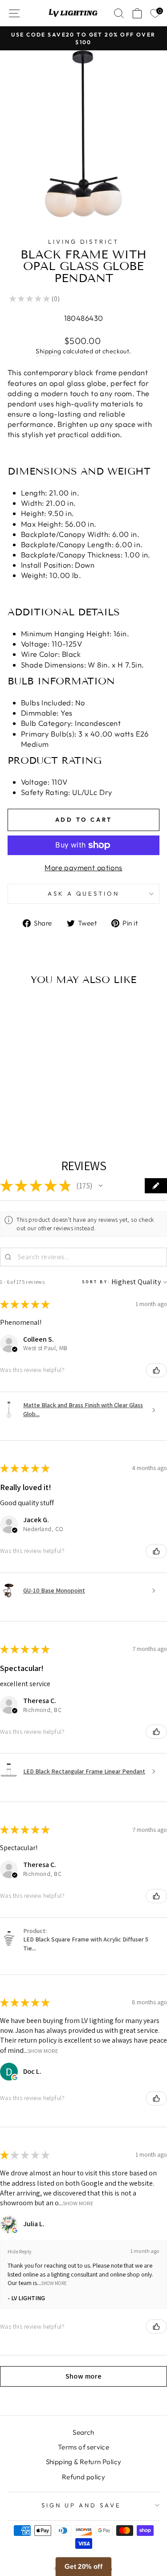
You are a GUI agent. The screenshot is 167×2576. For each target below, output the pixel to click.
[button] (101, 1186)
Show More (43, 2050)
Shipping (48, 351)
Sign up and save (81, 2505)
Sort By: (96, 1282)
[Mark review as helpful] (156, 1370)
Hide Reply (20, 2251)
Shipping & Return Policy (84, 2462)
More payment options (83, 867)
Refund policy (83, 2477)
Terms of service (84, 2447)
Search (83, 2432)
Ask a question (84, 893)
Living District (84, 242)
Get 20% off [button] (84, 2566)
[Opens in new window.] (15, 2077)
